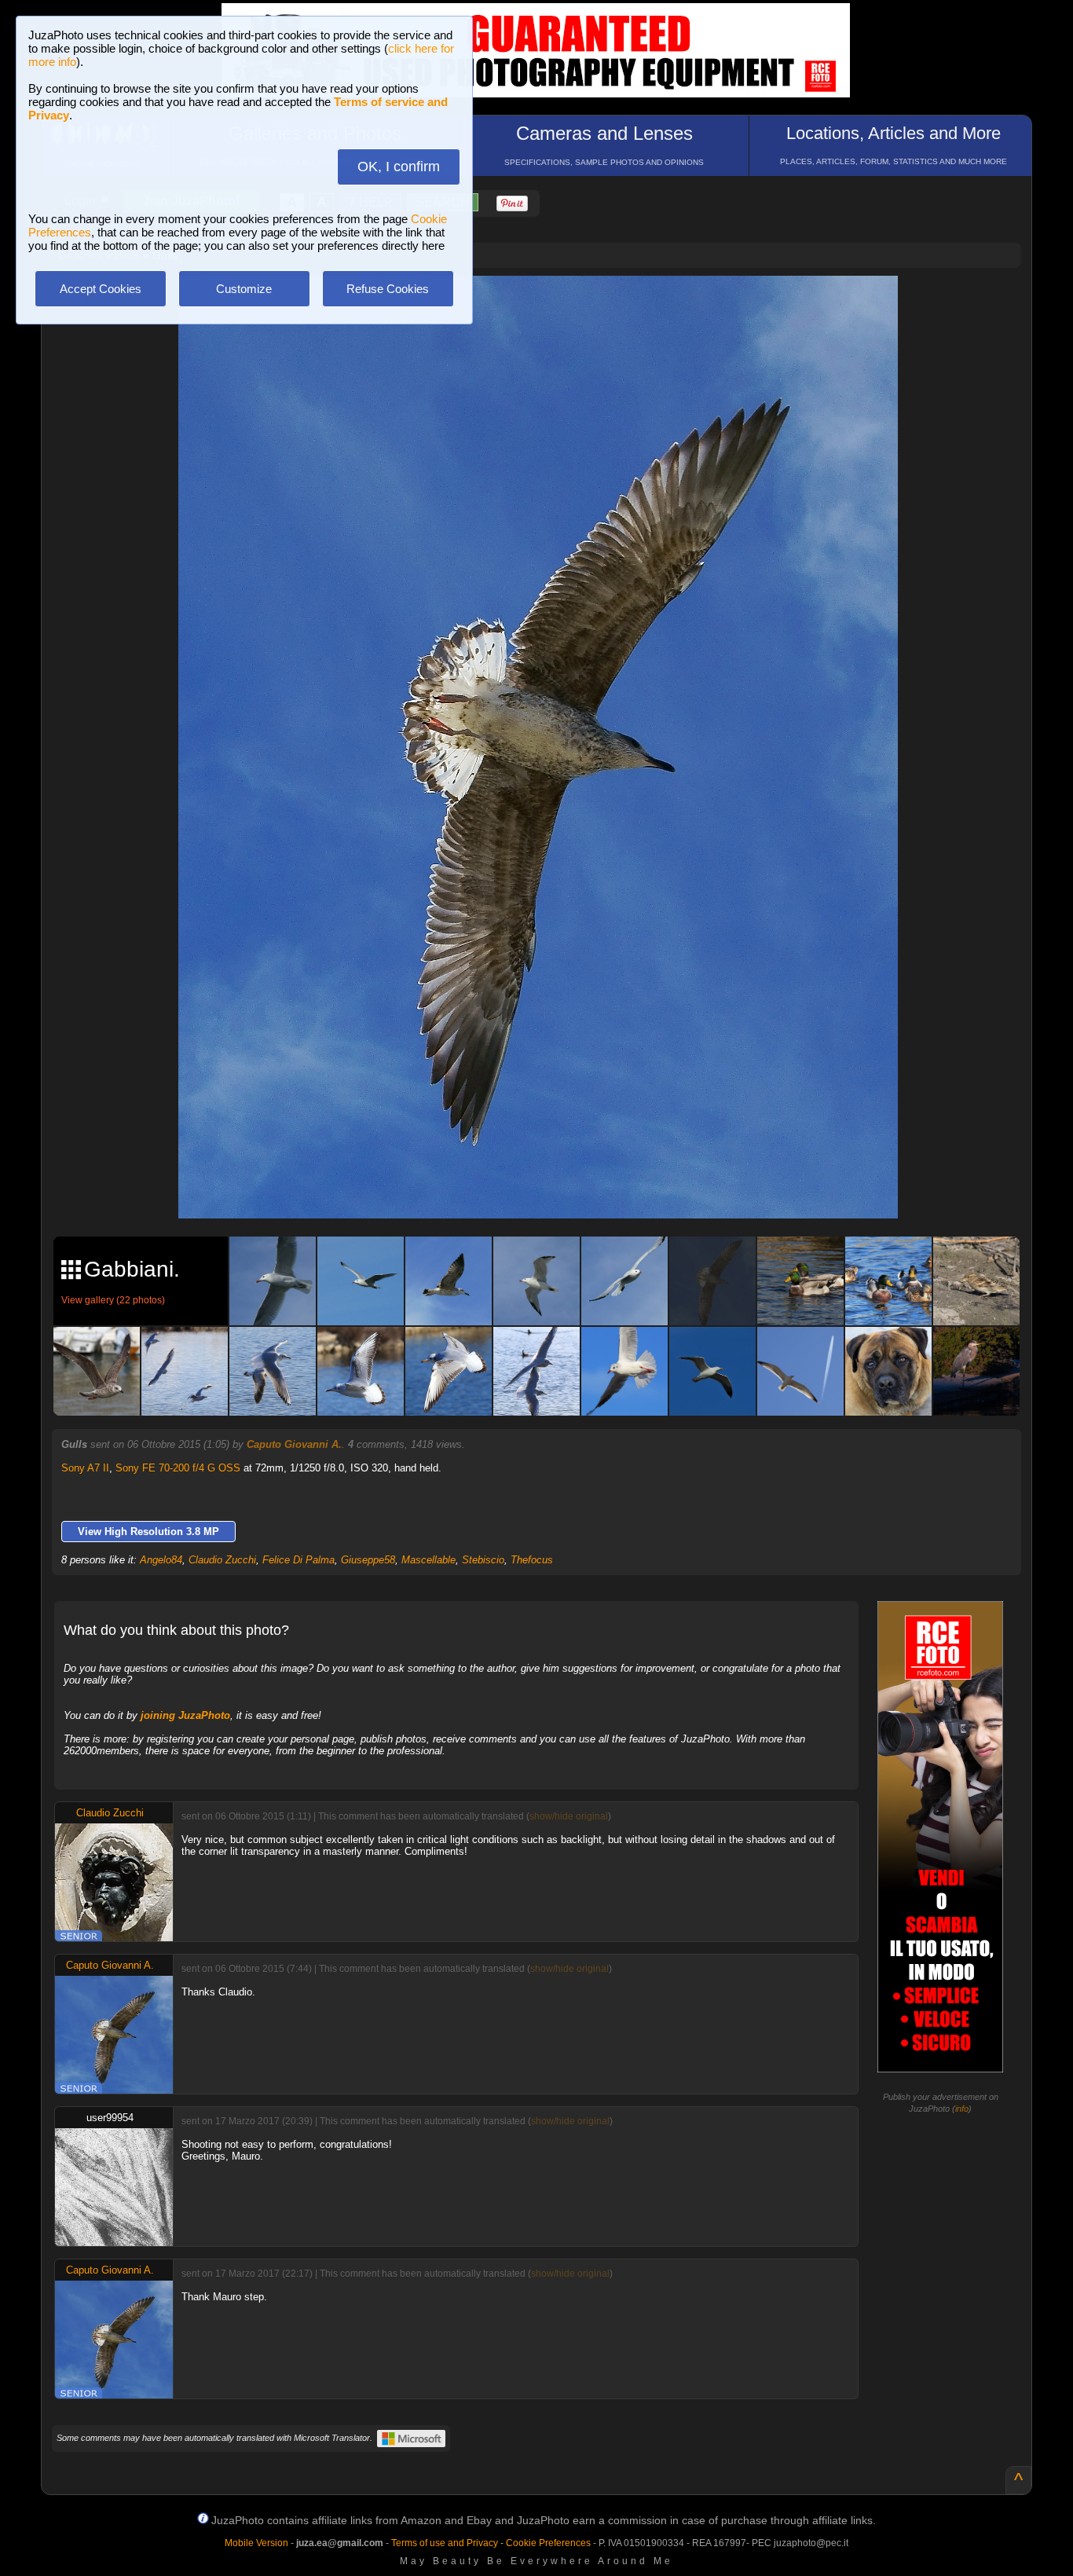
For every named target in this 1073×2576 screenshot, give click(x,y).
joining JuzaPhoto (185, 1715)
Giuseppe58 (368, 1560)
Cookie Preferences (548, 2543)
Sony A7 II (85, 1468)
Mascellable (428, 1560)
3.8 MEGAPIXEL (549, 1188)
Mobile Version (256, 2543)
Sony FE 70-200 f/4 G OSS (178, 1468)
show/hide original (569, 1816)
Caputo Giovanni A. (294, 1444)
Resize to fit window (547, 304)
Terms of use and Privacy (445, 2543)
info (962, 2109)
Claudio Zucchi (222, 1560)
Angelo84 (161, 1560)
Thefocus (532, 1560)
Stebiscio (483, 1560)
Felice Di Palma (298, 1560)
